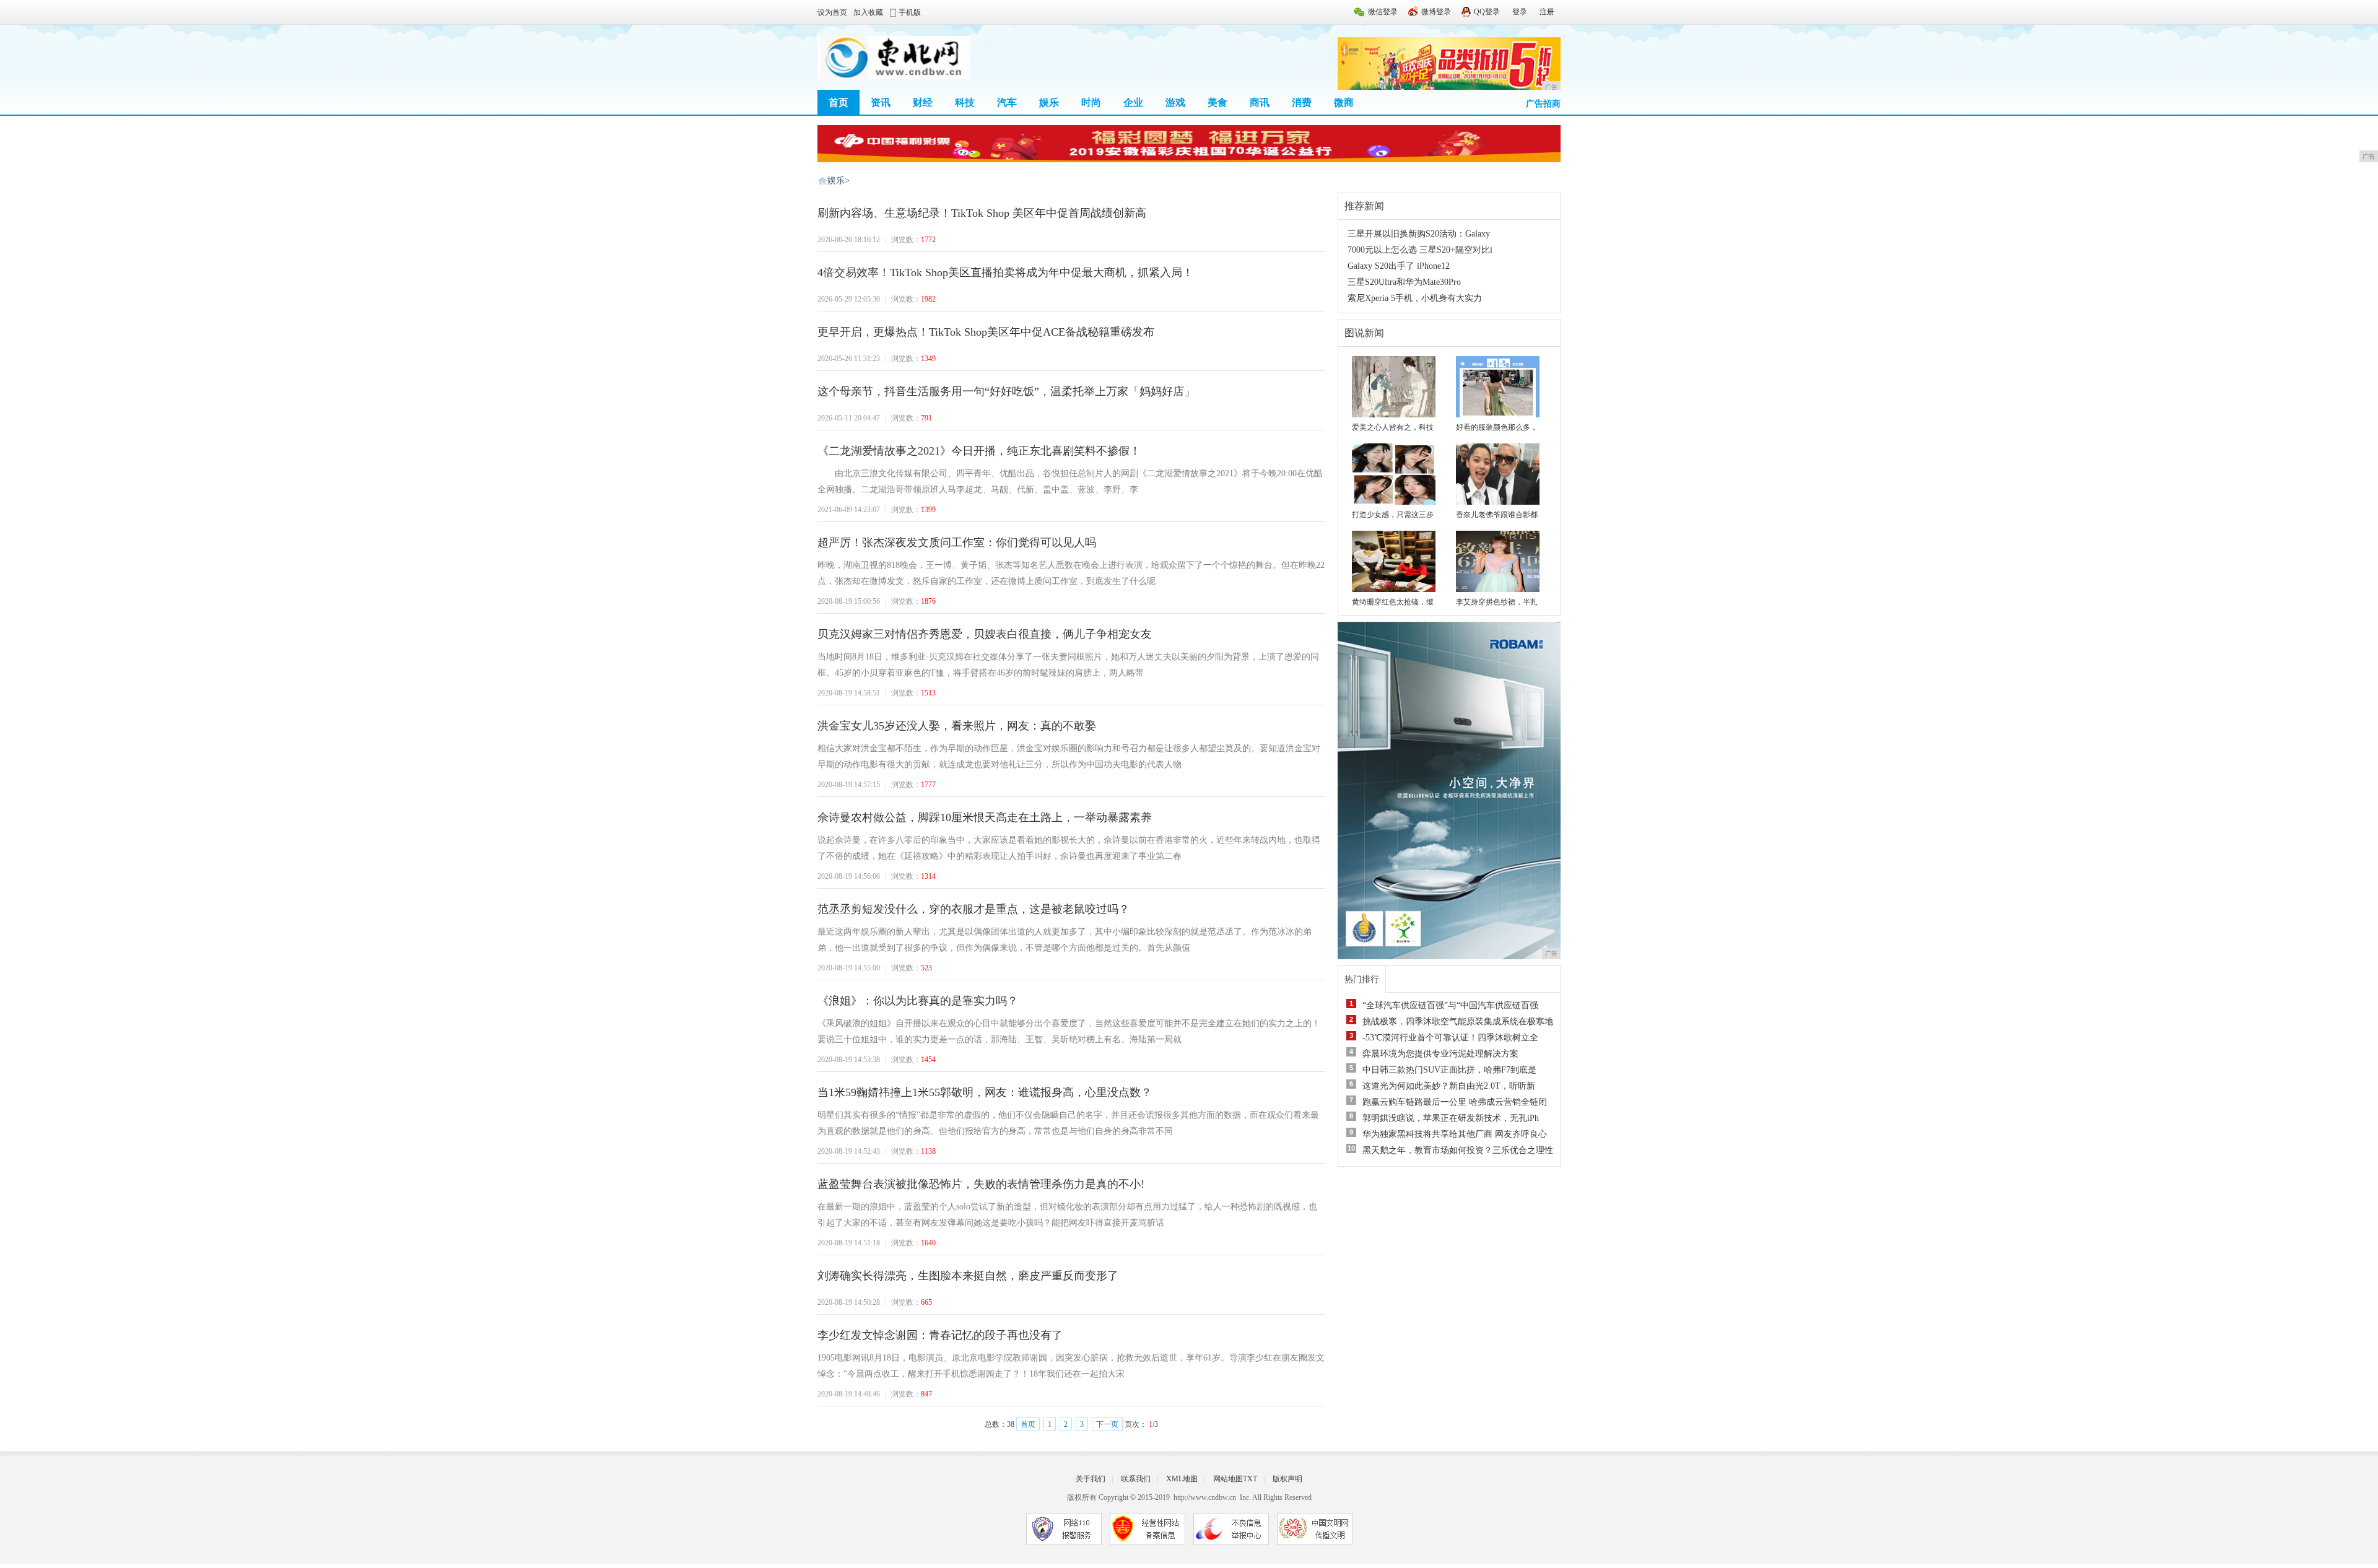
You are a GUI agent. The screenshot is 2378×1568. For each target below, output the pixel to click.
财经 (923, 102)
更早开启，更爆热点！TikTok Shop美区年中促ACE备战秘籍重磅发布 (986, 332)
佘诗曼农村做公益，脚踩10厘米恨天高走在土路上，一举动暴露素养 (985, 817)
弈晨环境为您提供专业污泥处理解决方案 (1440, 1054)
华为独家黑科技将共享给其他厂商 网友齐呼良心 (1455, 1134)
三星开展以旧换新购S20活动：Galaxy (1419, 234)
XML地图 (1182, 1479)
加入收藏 (868, 12)
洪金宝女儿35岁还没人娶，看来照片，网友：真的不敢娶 (957, 726)
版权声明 (1287, 1479)
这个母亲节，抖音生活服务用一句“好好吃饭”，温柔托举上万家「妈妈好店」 (1006, 391)
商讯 (1260, 102)
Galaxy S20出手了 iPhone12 (1399, 266)
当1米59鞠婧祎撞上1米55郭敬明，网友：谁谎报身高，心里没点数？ (985, 1092)
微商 (1344, 102)
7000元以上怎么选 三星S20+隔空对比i (1420, 250)
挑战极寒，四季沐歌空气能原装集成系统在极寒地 (1458, 1021)
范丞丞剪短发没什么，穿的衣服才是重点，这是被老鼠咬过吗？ (973, 909)
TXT (1250, 1479)
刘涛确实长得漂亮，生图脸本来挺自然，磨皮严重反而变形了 (968, 1276)
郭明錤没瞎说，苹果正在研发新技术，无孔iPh (1451, 1118)
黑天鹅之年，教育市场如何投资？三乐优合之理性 (1458, 1150)
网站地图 (1228, 1479)
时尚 (1091, 102)
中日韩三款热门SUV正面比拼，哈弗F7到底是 (1449, 1070)
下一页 (1107, 1424)
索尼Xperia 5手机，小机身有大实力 (1415, 298)
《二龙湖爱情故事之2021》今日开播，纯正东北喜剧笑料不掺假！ (979, 451)
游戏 (1175, 102)
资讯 (881, 102)
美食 (1217, 102)
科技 (965, 102)
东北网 (822, 181)
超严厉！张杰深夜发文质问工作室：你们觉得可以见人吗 (957, 542)
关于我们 (1091, 1479)
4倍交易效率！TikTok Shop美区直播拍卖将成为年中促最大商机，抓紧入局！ (1005, 272)
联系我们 (1136, 1479)
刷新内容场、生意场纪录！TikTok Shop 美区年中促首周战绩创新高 (982, 213)
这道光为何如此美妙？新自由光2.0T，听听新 (1449, 1086)
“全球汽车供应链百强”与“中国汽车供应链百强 (1450, 1005)
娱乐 (1049, 102)
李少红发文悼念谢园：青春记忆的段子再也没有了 (940, 1335)
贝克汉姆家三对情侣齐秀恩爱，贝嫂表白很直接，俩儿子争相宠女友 (985, 634)
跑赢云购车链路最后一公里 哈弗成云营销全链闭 (1455, 1102)
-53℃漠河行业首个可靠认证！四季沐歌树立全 (1450, 1038)
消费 (1302, 102)
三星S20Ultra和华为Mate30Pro (1404, 282)
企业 (1133, 102)
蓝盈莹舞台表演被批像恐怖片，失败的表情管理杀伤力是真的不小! (981, 1184)
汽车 (1007, 102)
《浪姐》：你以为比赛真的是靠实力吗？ (918, 1001)
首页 (838, 102)
